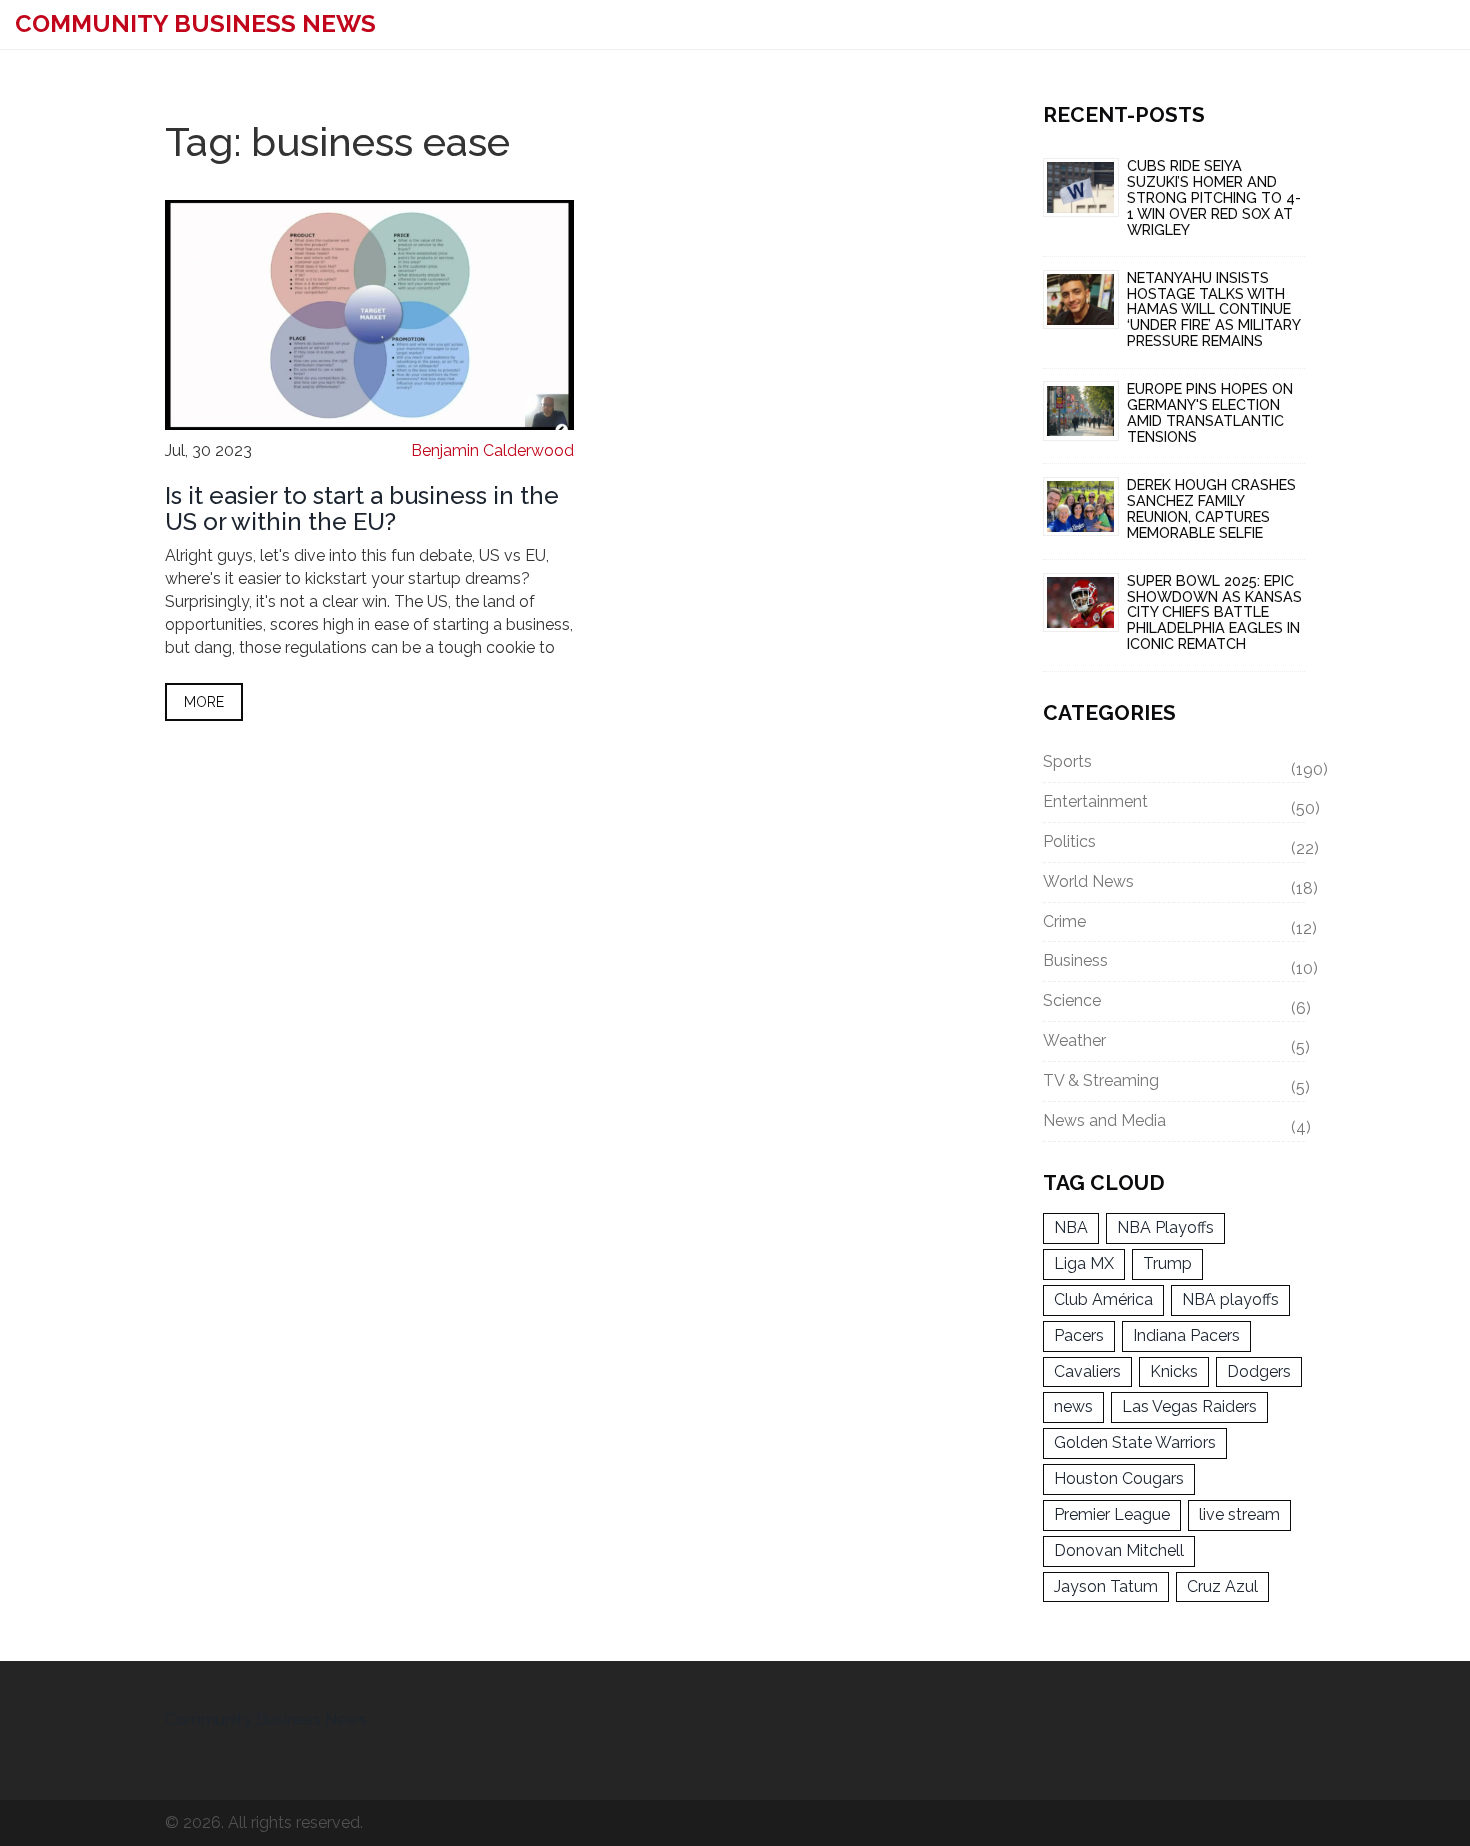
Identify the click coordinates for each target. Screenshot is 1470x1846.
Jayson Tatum (1106, 1586)
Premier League (1112, 1514)
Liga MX (1084, 1263)
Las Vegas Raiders (1189, 1406)
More (204, 702)
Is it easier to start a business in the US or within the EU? (362, 508)
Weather (1174, 1044)
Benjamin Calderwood (492, 450)
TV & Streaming (1174, 1084)
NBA (1071, 1227)
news (1073, 1406)
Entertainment (1174, 805)
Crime (1174, 925)
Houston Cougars (1119, 1478)
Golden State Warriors (1135, 1442)
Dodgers (1259, 1371)
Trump (1167, 1263)
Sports (1174, 765)
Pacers (1079, 1335)
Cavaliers (1087, 1371)
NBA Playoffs (1165, 1227)
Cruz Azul (1222, 1586)
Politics (1174, 845)
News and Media (1174, 1124)
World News (1174, 885)
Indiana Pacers (1186, 1335)
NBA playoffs (1230, 1299)
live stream (1239, 1514)
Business (1174, 964)
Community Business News (195, 23)
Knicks (1174, 1371)
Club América (1103, 1299)
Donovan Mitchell (1119, 1550)
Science (1174, 1004)
